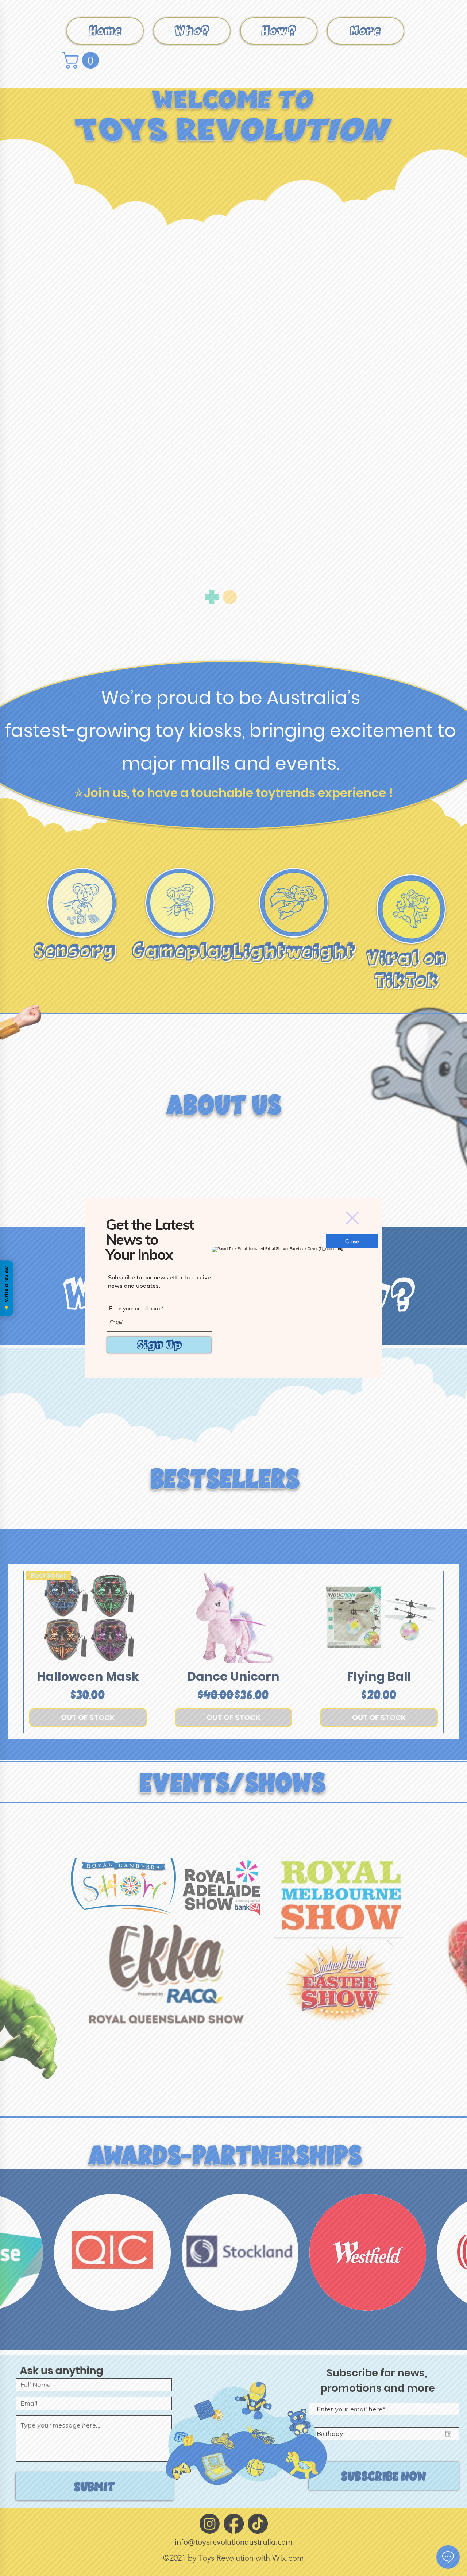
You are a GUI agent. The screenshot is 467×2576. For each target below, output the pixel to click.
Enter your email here (134, 1308)
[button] (352, 1218)
